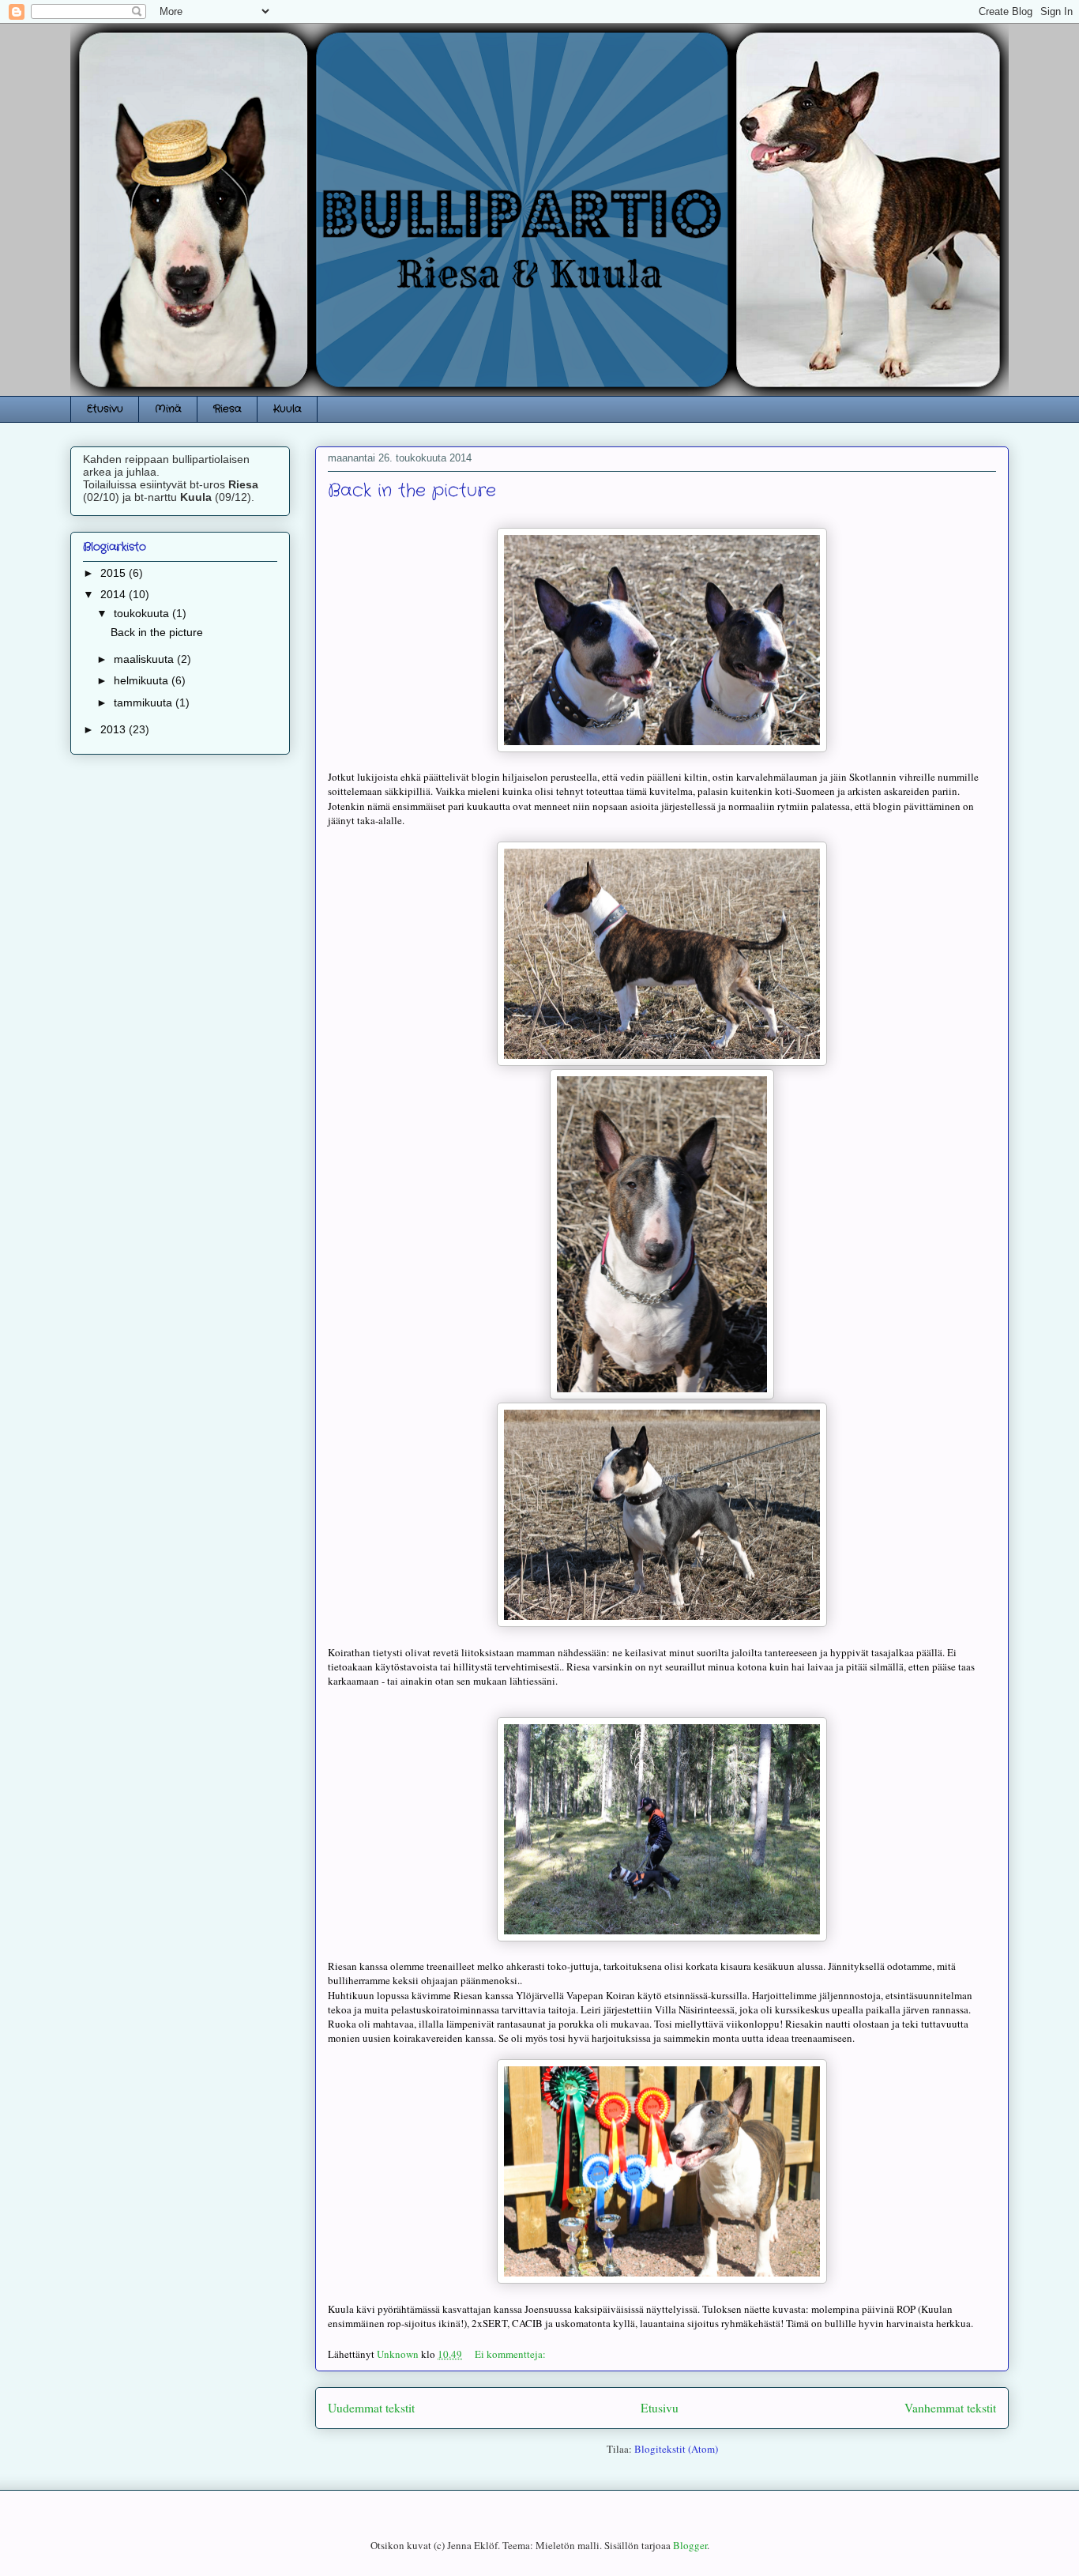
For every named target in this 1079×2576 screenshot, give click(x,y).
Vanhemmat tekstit (950, 2408)
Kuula (288, 409)
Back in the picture (412, 491)
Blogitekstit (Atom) (676, 2449)
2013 (115, 729)
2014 (115, 594)
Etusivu (105, 409)
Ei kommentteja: (511, 2354)
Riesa (227, 409)
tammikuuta (145, 702)
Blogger (690, 2545)
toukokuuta (143, 613)
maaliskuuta (145, 659)
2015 (115, 573)
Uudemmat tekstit (371, 2408)
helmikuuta (143, 680)
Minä (168, 409)
